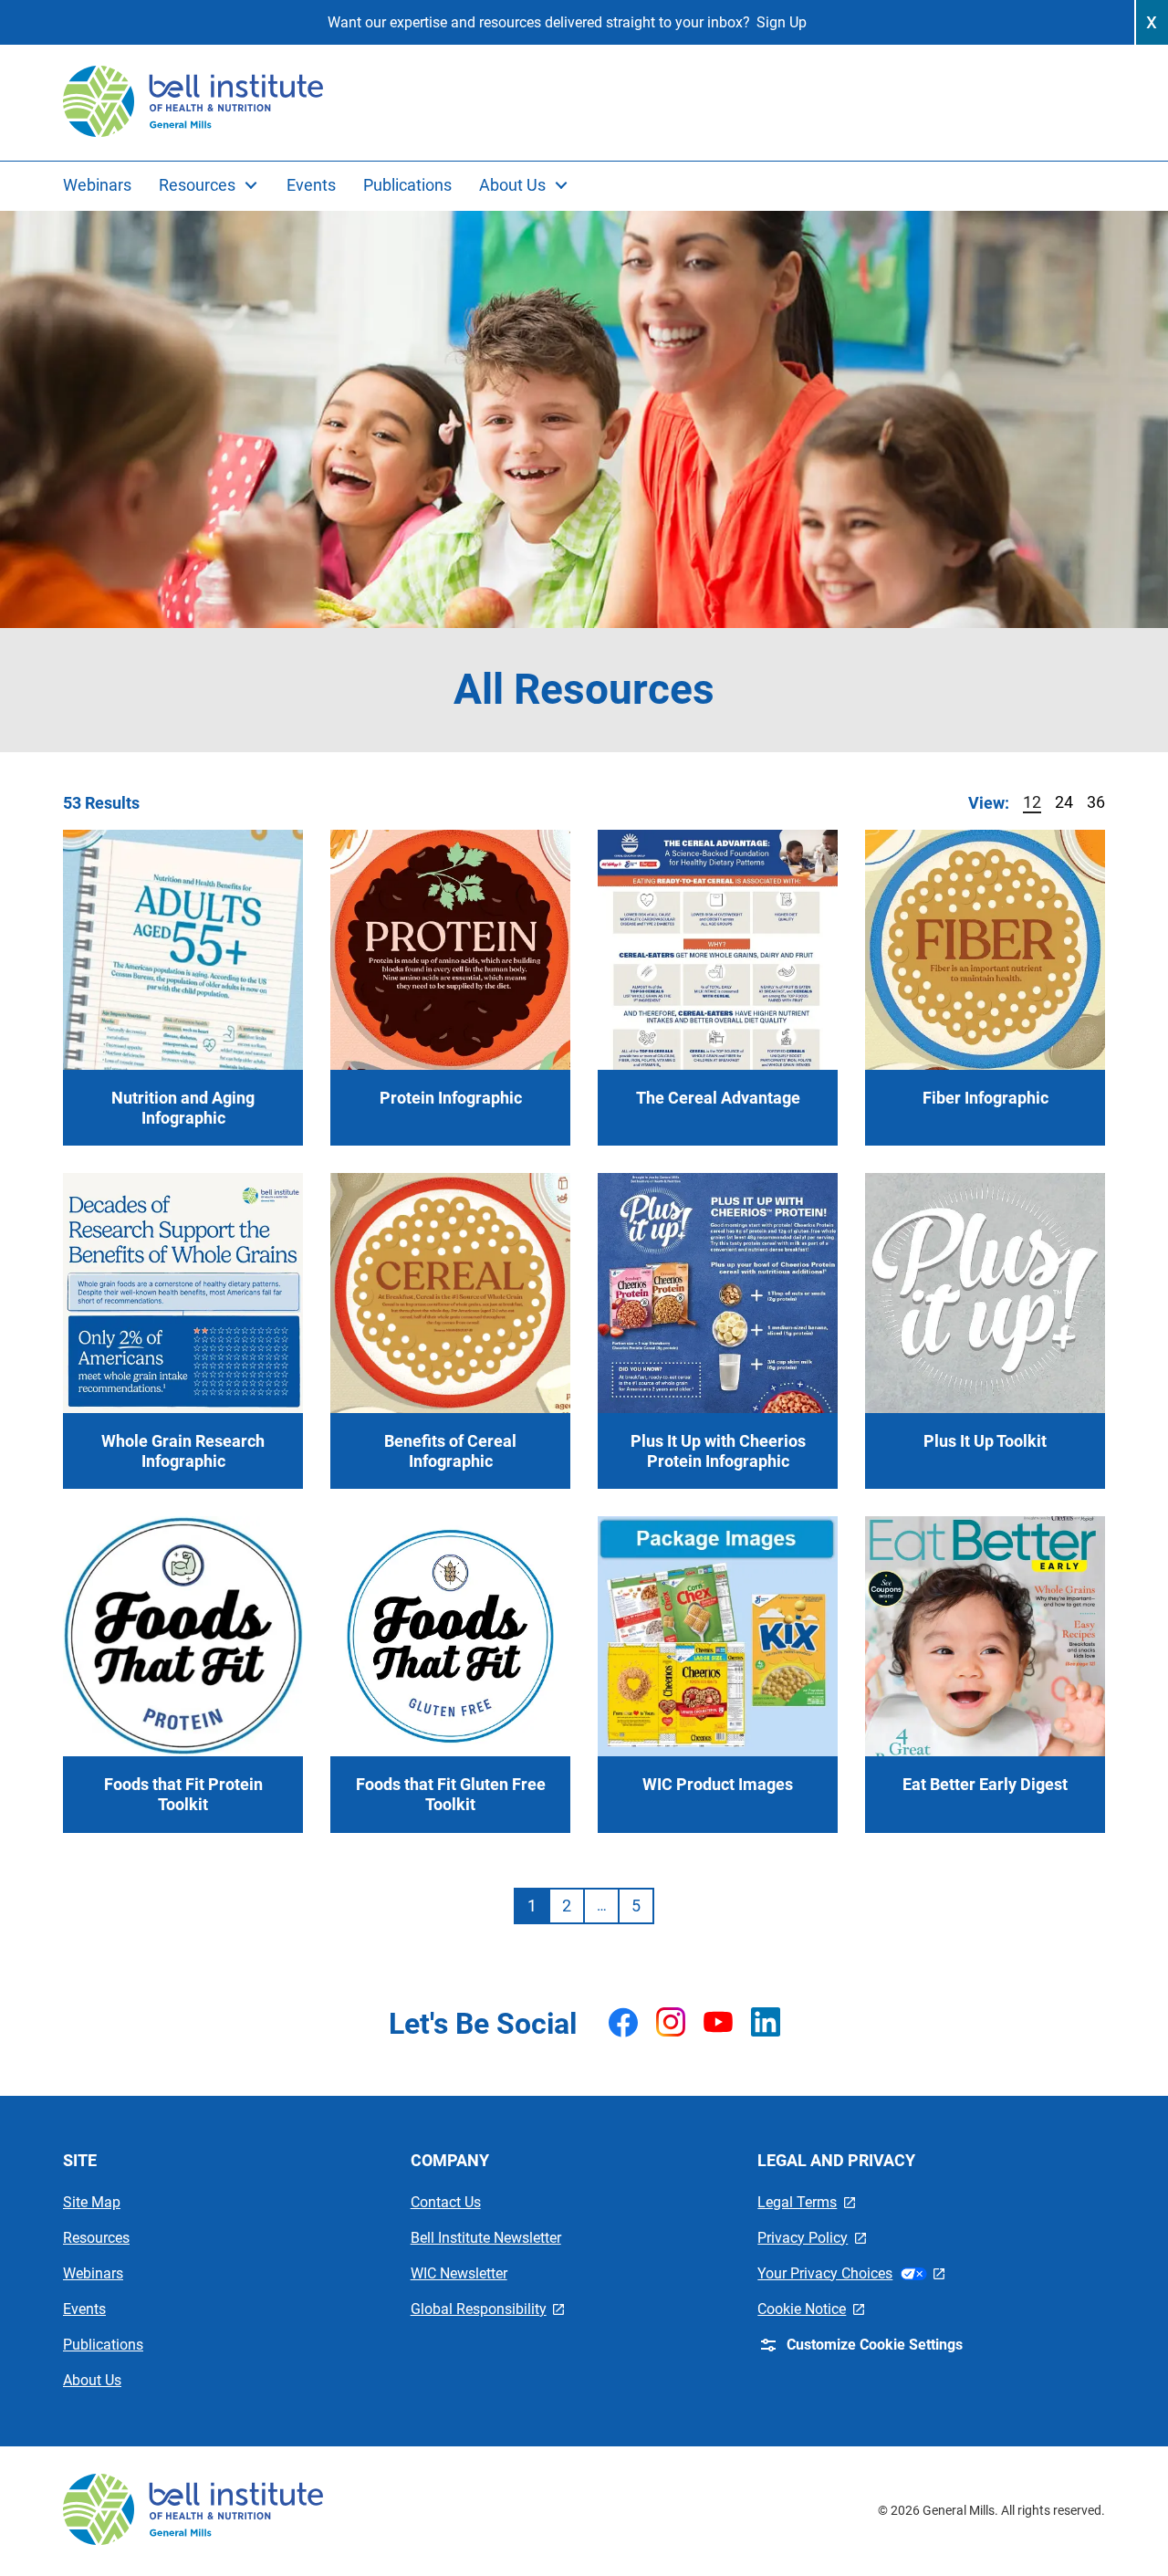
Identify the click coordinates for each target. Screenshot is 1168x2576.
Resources (96, 2238)
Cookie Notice (811, 2309)
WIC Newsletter (459, 2273)
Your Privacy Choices (851, 2273)
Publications (103, 2345)
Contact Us (446, 2202)
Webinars (93, 2273)
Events (84, 2309)
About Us (92, 2380)
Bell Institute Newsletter (486, 2238)
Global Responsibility (488, 2309)
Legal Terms (806, 2202)
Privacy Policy (812, 2238)
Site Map (92, 2202)
